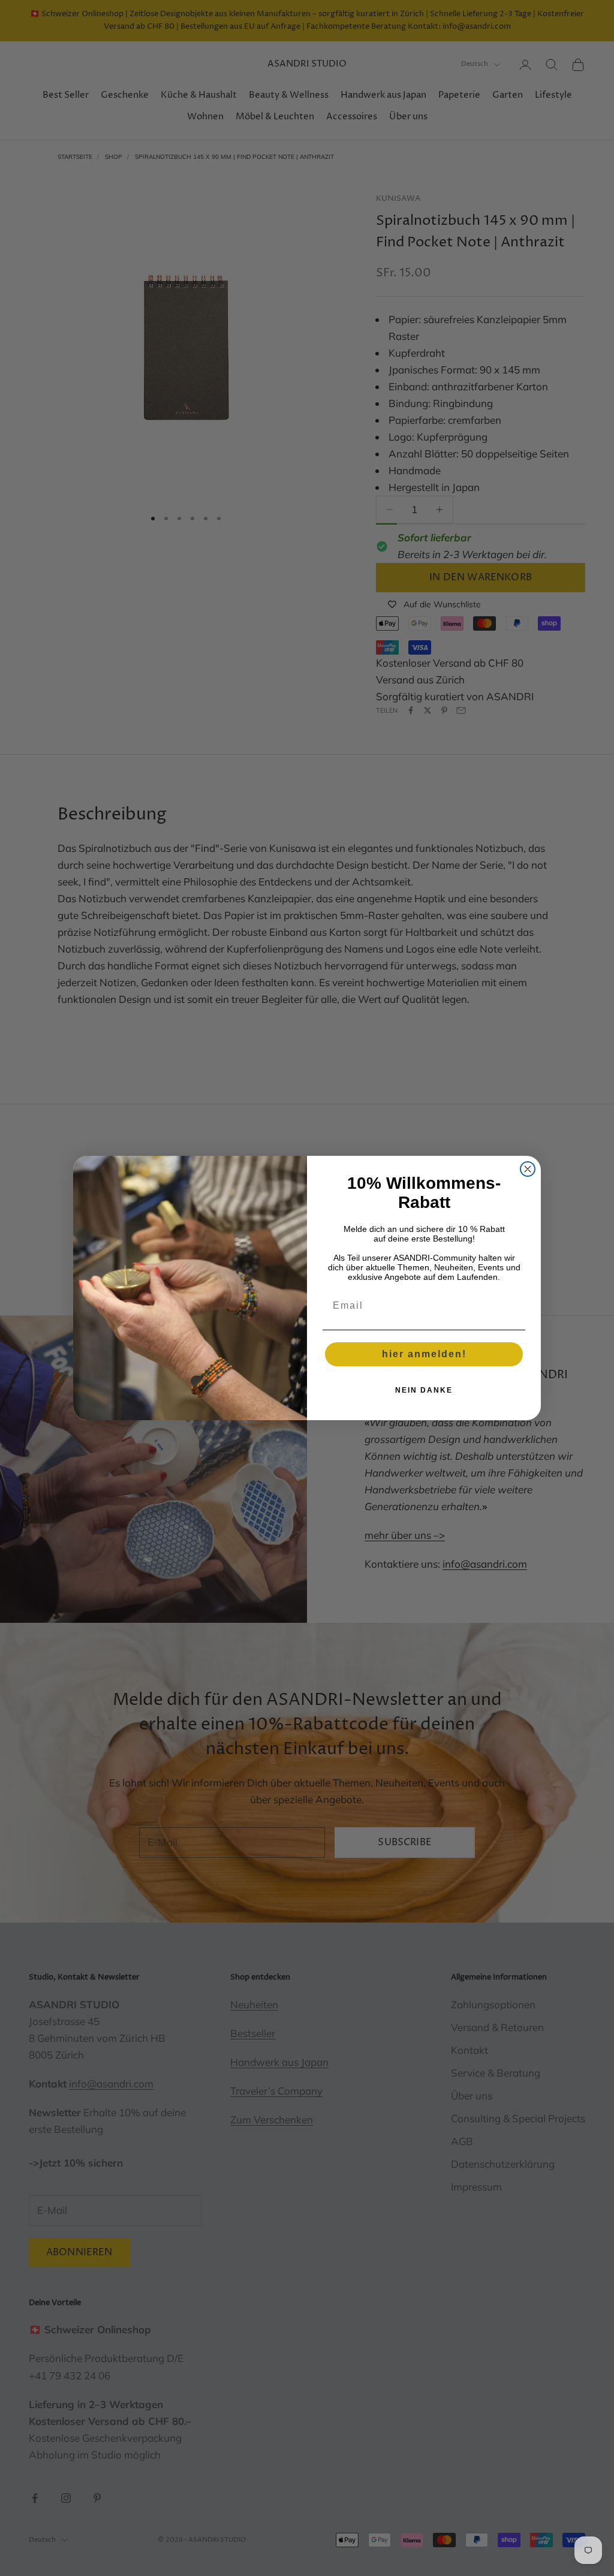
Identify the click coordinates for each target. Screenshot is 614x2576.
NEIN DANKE (424, 1390)
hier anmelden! (424, 1354)
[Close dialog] (528, 1169)
